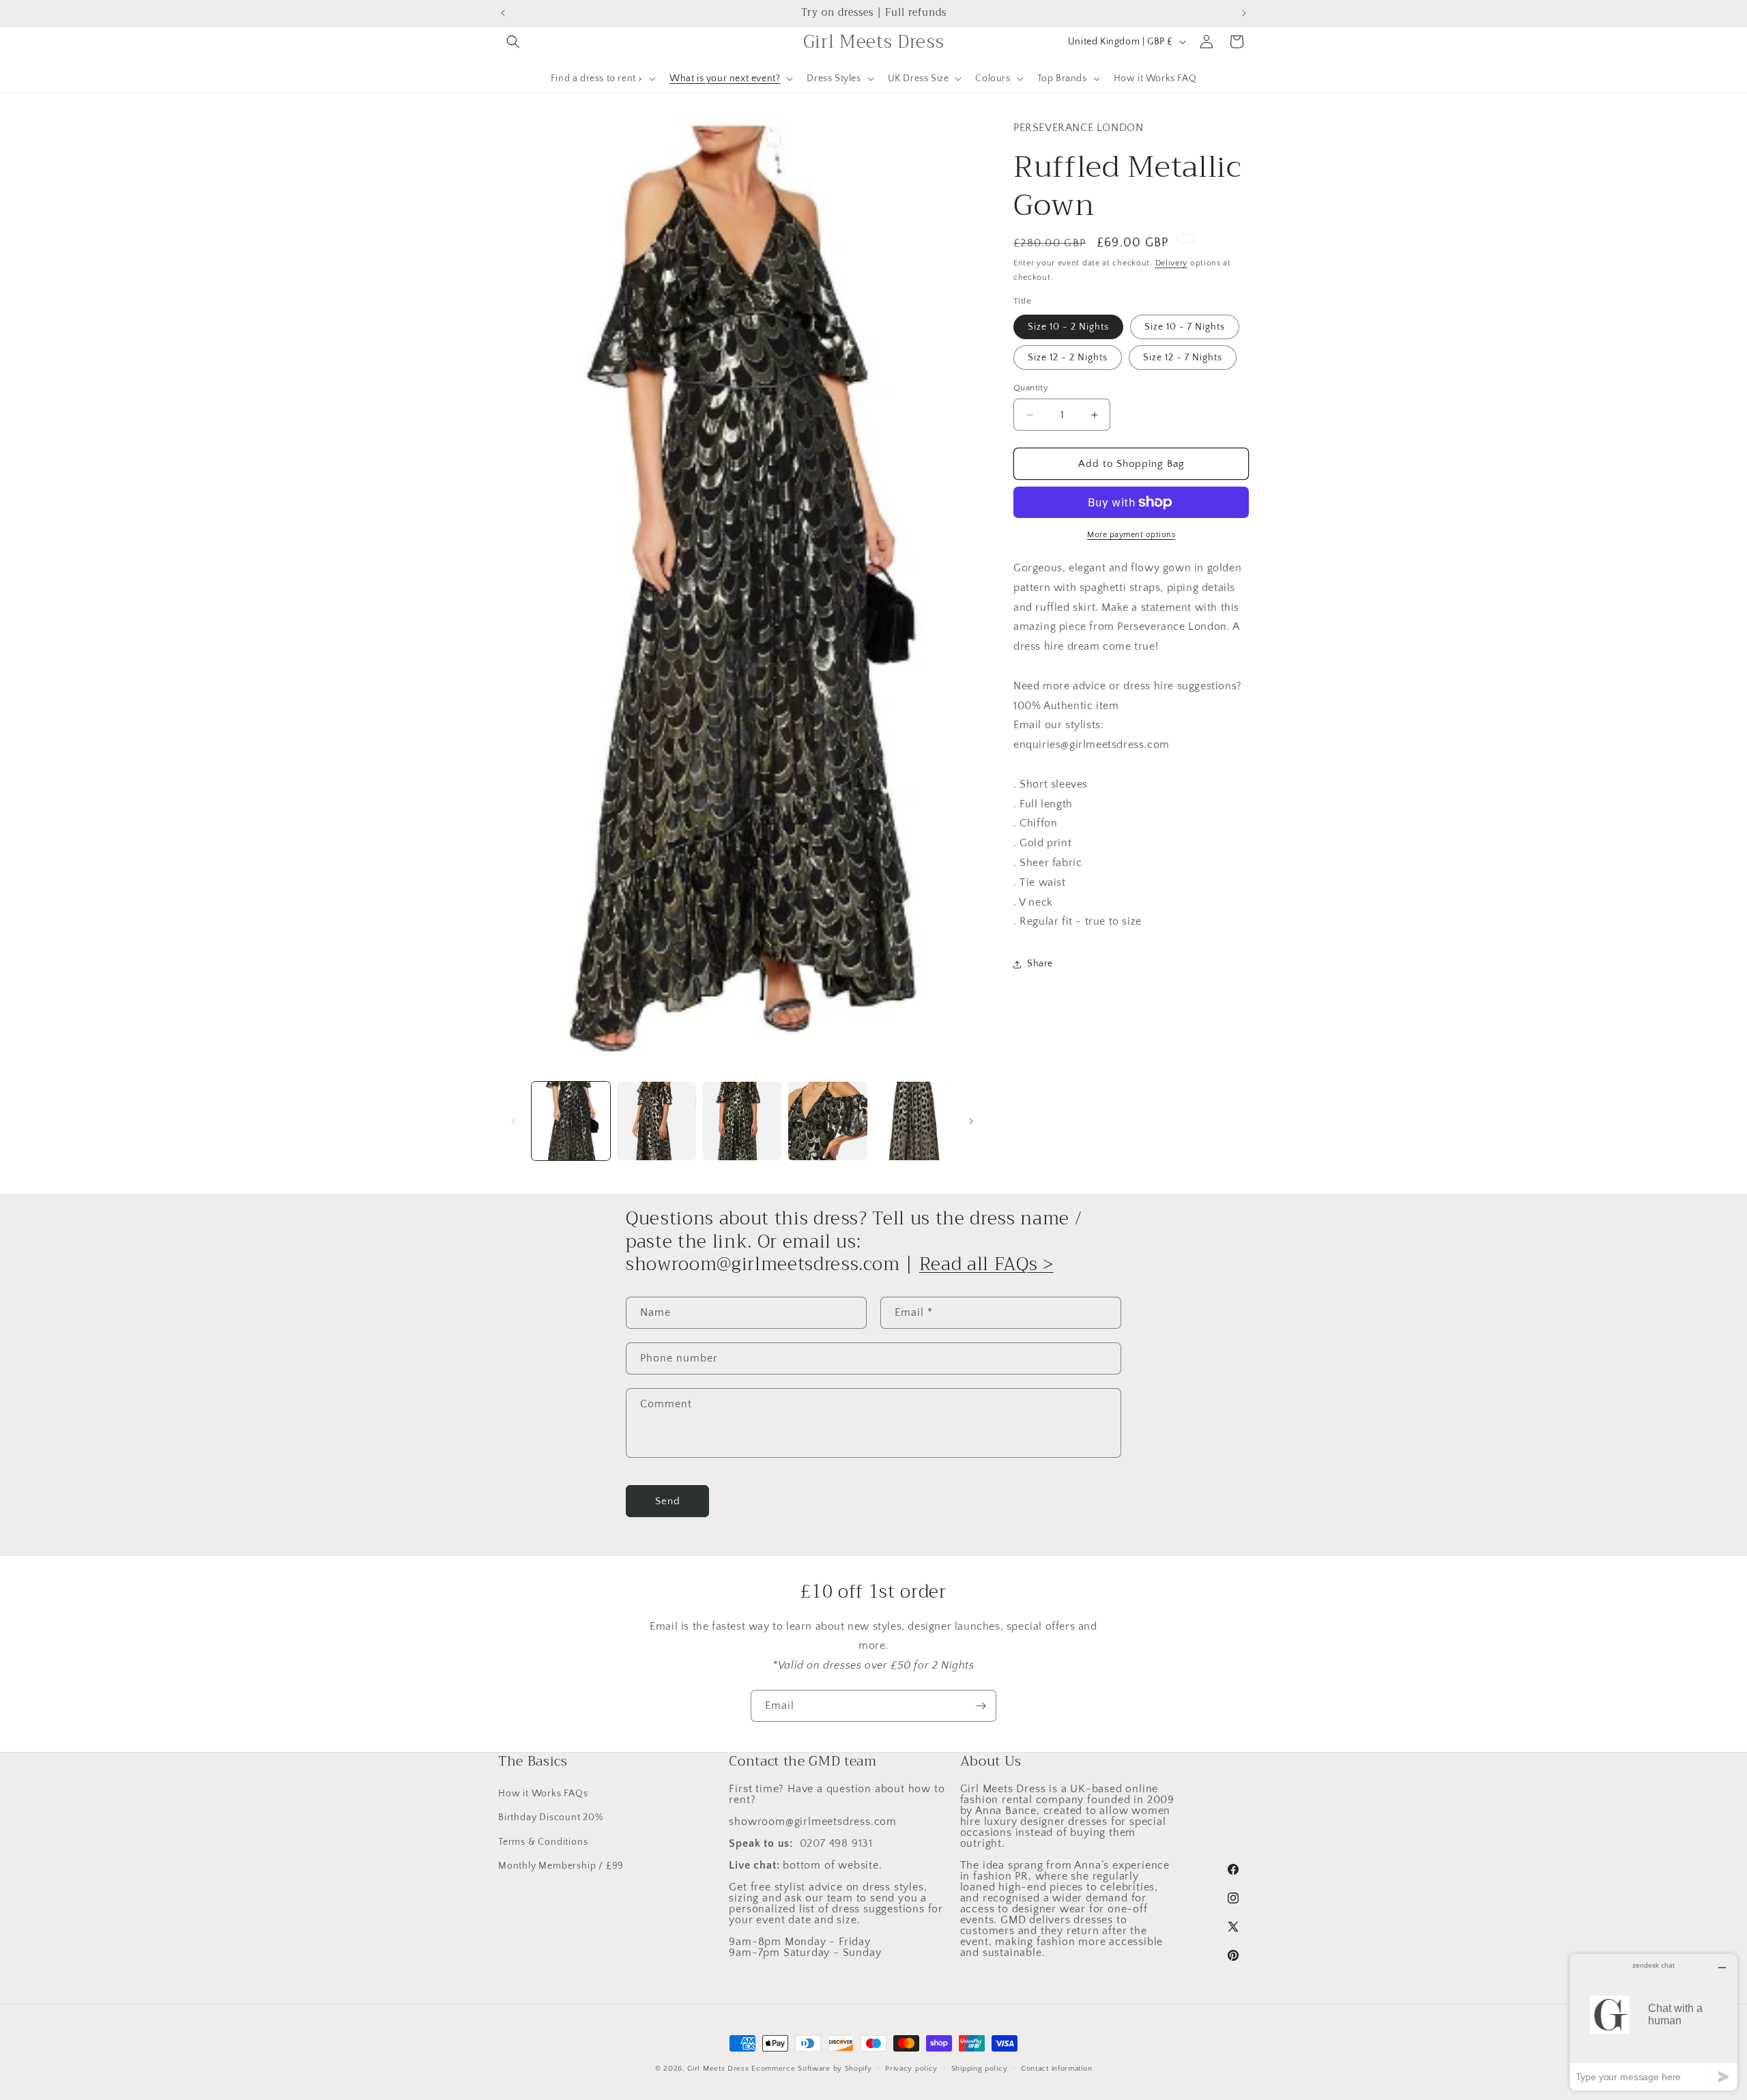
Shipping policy (980, 2068)
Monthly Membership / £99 (561, 1865)
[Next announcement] (1244, 13)
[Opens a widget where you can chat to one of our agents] (1654, 2022)
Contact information (1056, 2068)
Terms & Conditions (543, 1841)
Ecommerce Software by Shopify (811, 2069)
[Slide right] (971, 1121)
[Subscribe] (981, 1706)
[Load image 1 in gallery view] (571, 1121)
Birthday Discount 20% (551, 1817)
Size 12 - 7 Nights (1183, 358)
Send (668, 1501)
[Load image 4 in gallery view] (827, 1121)
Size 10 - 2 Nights (1068, 327)
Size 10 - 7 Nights (1185, 327)
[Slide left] (513, 1121)
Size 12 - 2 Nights (1068, 358)
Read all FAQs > (986, 1265)
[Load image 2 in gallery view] (656, 1121)
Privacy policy (911, 2068)
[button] (513, 42)
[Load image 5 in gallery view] (913, 1121)
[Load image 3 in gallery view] (742, 1121)
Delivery (1172, 264)
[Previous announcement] (503, 13)
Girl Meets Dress (718, 2069)
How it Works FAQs (543, 1794)
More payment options (1131, 535)
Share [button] (1040, 964)
